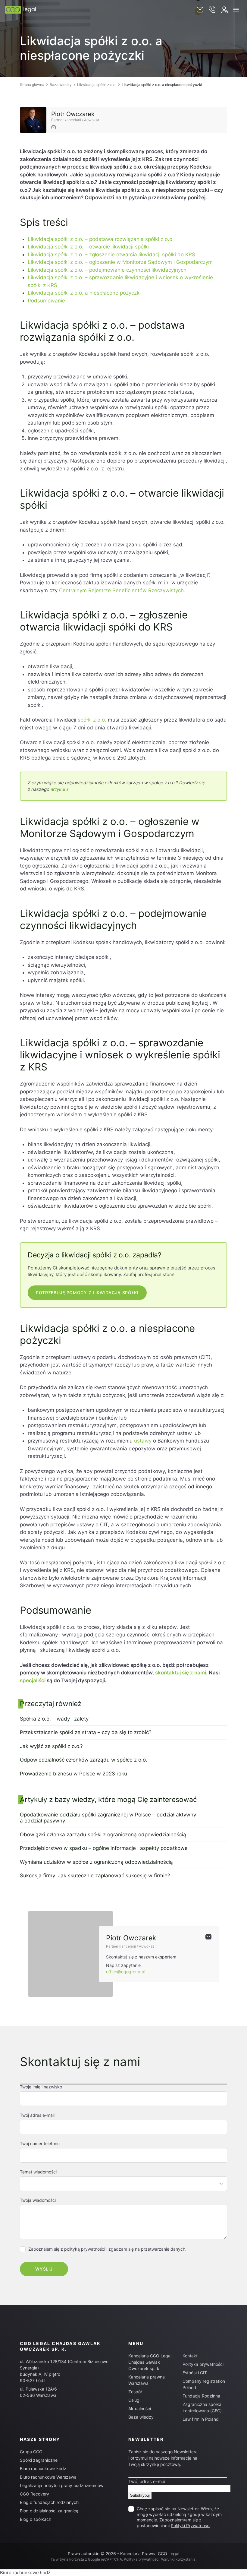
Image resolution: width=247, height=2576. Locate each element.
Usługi (134, 2400)
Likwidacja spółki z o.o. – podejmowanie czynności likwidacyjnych (107, 270)
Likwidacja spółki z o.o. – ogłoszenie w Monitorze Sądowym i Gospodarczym (120, 262)
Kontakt (190, 2356)
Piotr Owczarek (73, 114)
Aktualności (140, 2408)
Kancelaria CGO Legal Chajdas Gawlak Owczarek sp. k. (150, 2362)
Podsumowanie (46, 301)
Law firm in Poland (201, 2419)
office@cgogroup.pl (126, 1972)
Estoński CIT (195, 2373)
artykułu (59, 789)
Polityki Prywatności (191, 2525)
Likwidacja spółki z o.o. (97, 85)
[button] (236, 10)
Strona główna (32, 85)
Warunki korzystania (178, 2559)
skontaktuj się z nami (181, 1673)
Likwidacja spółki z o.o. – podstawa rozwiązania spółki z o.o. (101, 239)
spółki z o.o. (92, 720)
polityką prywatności (85, 2249)
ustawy (143, 1441)
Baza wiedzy (61, 85)
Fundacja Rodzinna (201, 2396)
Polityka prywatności (203, 2364)
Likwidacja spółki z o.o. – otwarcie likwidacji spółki (88, 247)
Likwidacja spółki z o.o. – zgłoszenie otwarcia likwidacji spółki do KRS (111, 254)
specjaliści (33, 1680)
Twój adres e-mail (147, 2481)
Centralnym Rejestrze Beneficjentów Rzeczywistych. (122, 590)
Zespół (135, 2392)
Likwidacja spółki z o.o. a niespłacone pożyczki (84, 293)
